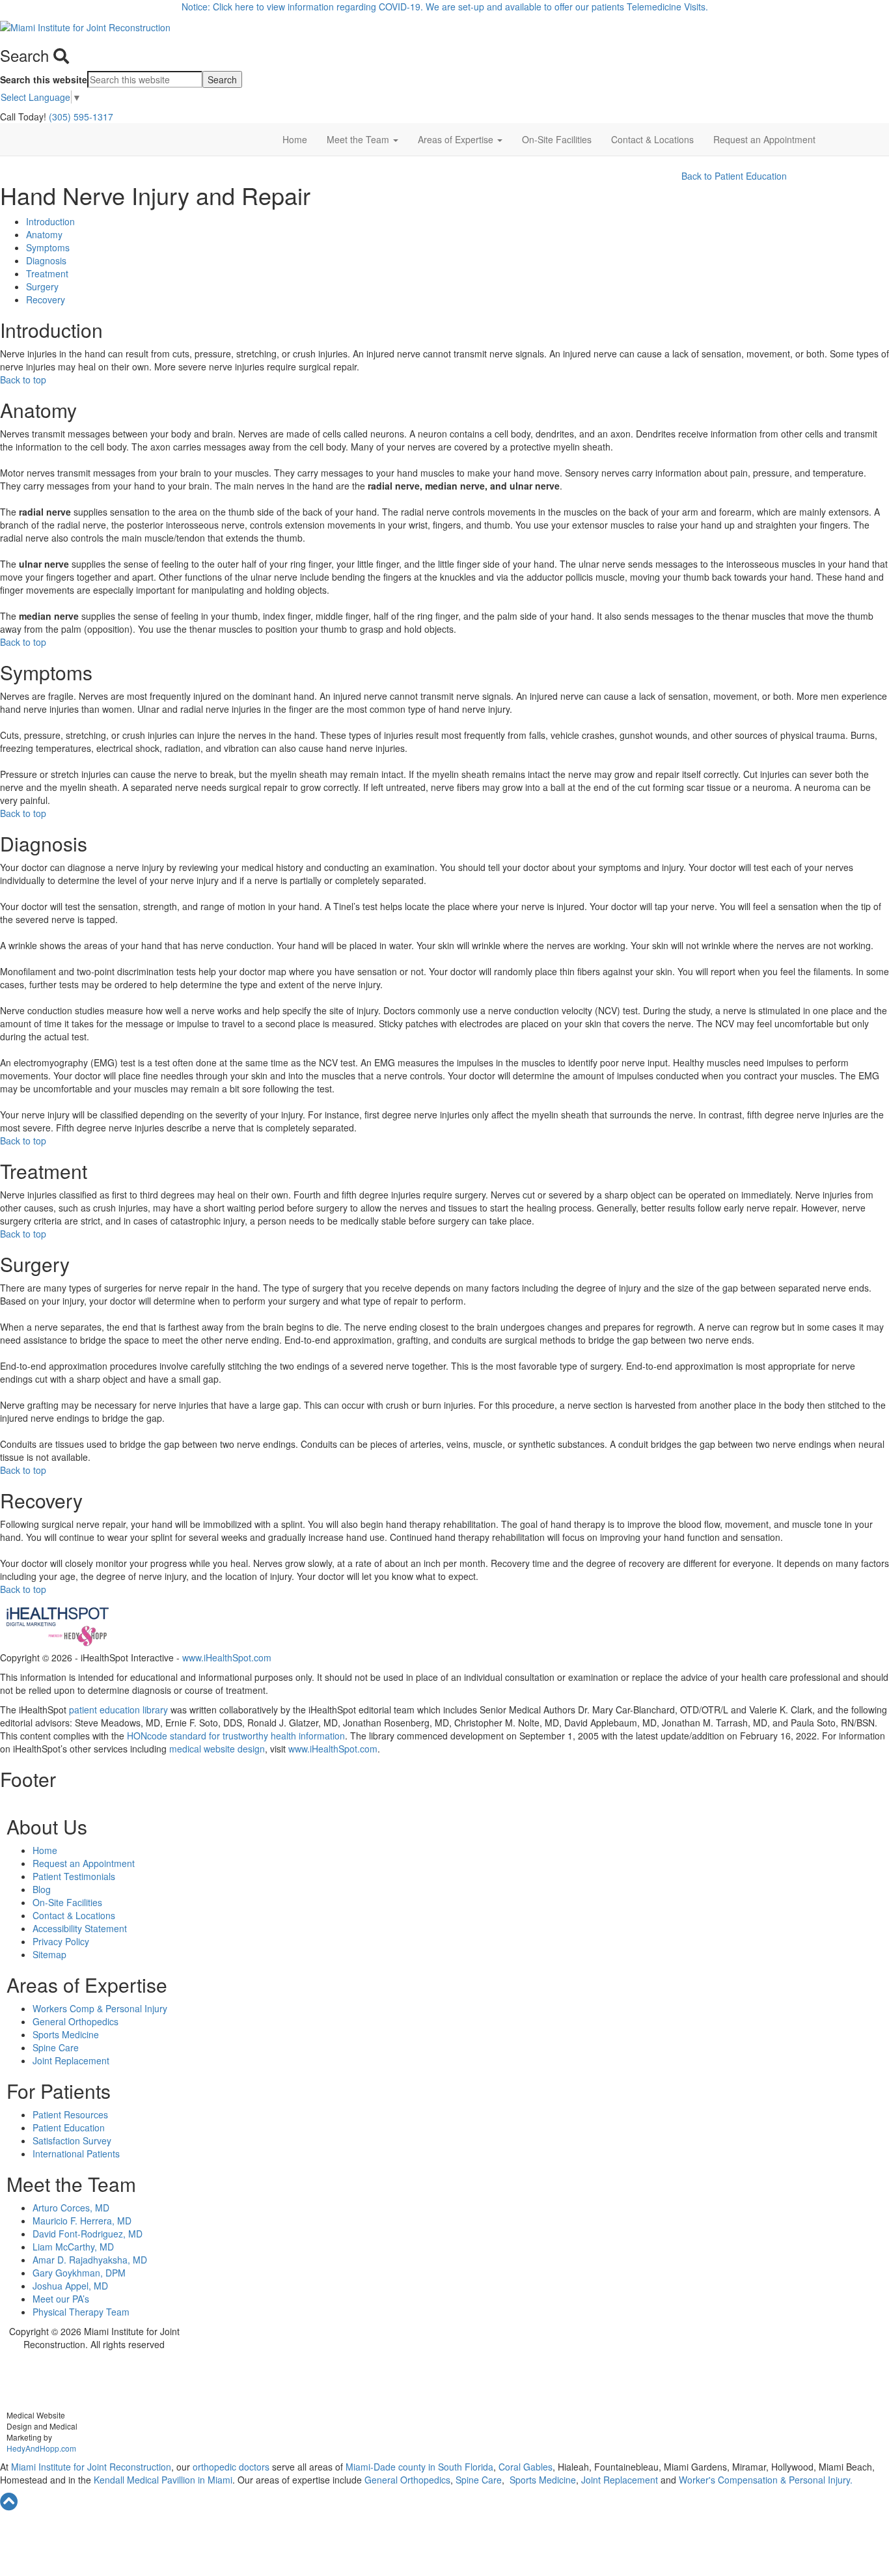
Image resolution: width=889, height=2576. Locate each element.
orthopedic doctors (232, 2467)
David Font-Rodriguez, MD (88, 2234)
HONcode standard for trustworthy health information (236, 1736)
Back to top (23, 380)
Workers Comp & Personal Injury (100, 2008)
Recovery (46, 299)
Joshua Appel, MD (70, 2286)
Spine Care (56, 2047)
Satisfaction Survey (72, 2140)
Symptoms (48, 247)
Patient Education (69, 2127)
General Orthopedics (75, 2021)
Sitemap (49, 1954)
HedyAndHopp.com (41, 2448)
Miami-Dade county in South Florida (419, 2467)
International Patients (76, 2154)
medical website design (217, 1749)
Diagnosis (46, 260)
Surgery (42, 286)
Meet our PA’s (61, 2299)
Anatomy (44, 234)
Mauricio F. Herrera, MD (82, 2221)
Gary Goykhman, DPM (79, 2273)
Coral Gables (524, 2467)
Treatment (47, 273)
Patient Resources (70, 2114)
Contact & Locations (652, 139)
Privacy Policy (61, 1941)
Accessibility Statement (80, 1928)
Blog (42, 1889)
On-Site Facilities (557, 139)
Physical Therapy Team (81, 2312)
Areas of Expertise (457, 139)
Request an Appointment (764, 139)
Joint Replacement (71, 2060)
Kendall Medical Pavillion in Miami (163, 2480)
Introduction (50, 221)
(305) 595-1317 (81, 117)
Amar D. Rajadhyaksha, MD (90, 2260)
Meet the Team (359, 139)
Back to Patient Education (734, 176)
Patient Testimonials (74, 1876)
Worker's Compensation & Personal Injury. (766, 2480)
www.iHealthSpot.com (227, 1657)
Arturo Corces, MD (71, 2208)
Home (295, 139)
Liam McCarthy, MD (73, 2247)
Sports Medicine (66, 2034)
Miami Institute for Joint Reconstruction (90, 2467)
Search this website (44, 79)
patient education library (118, 1710)
